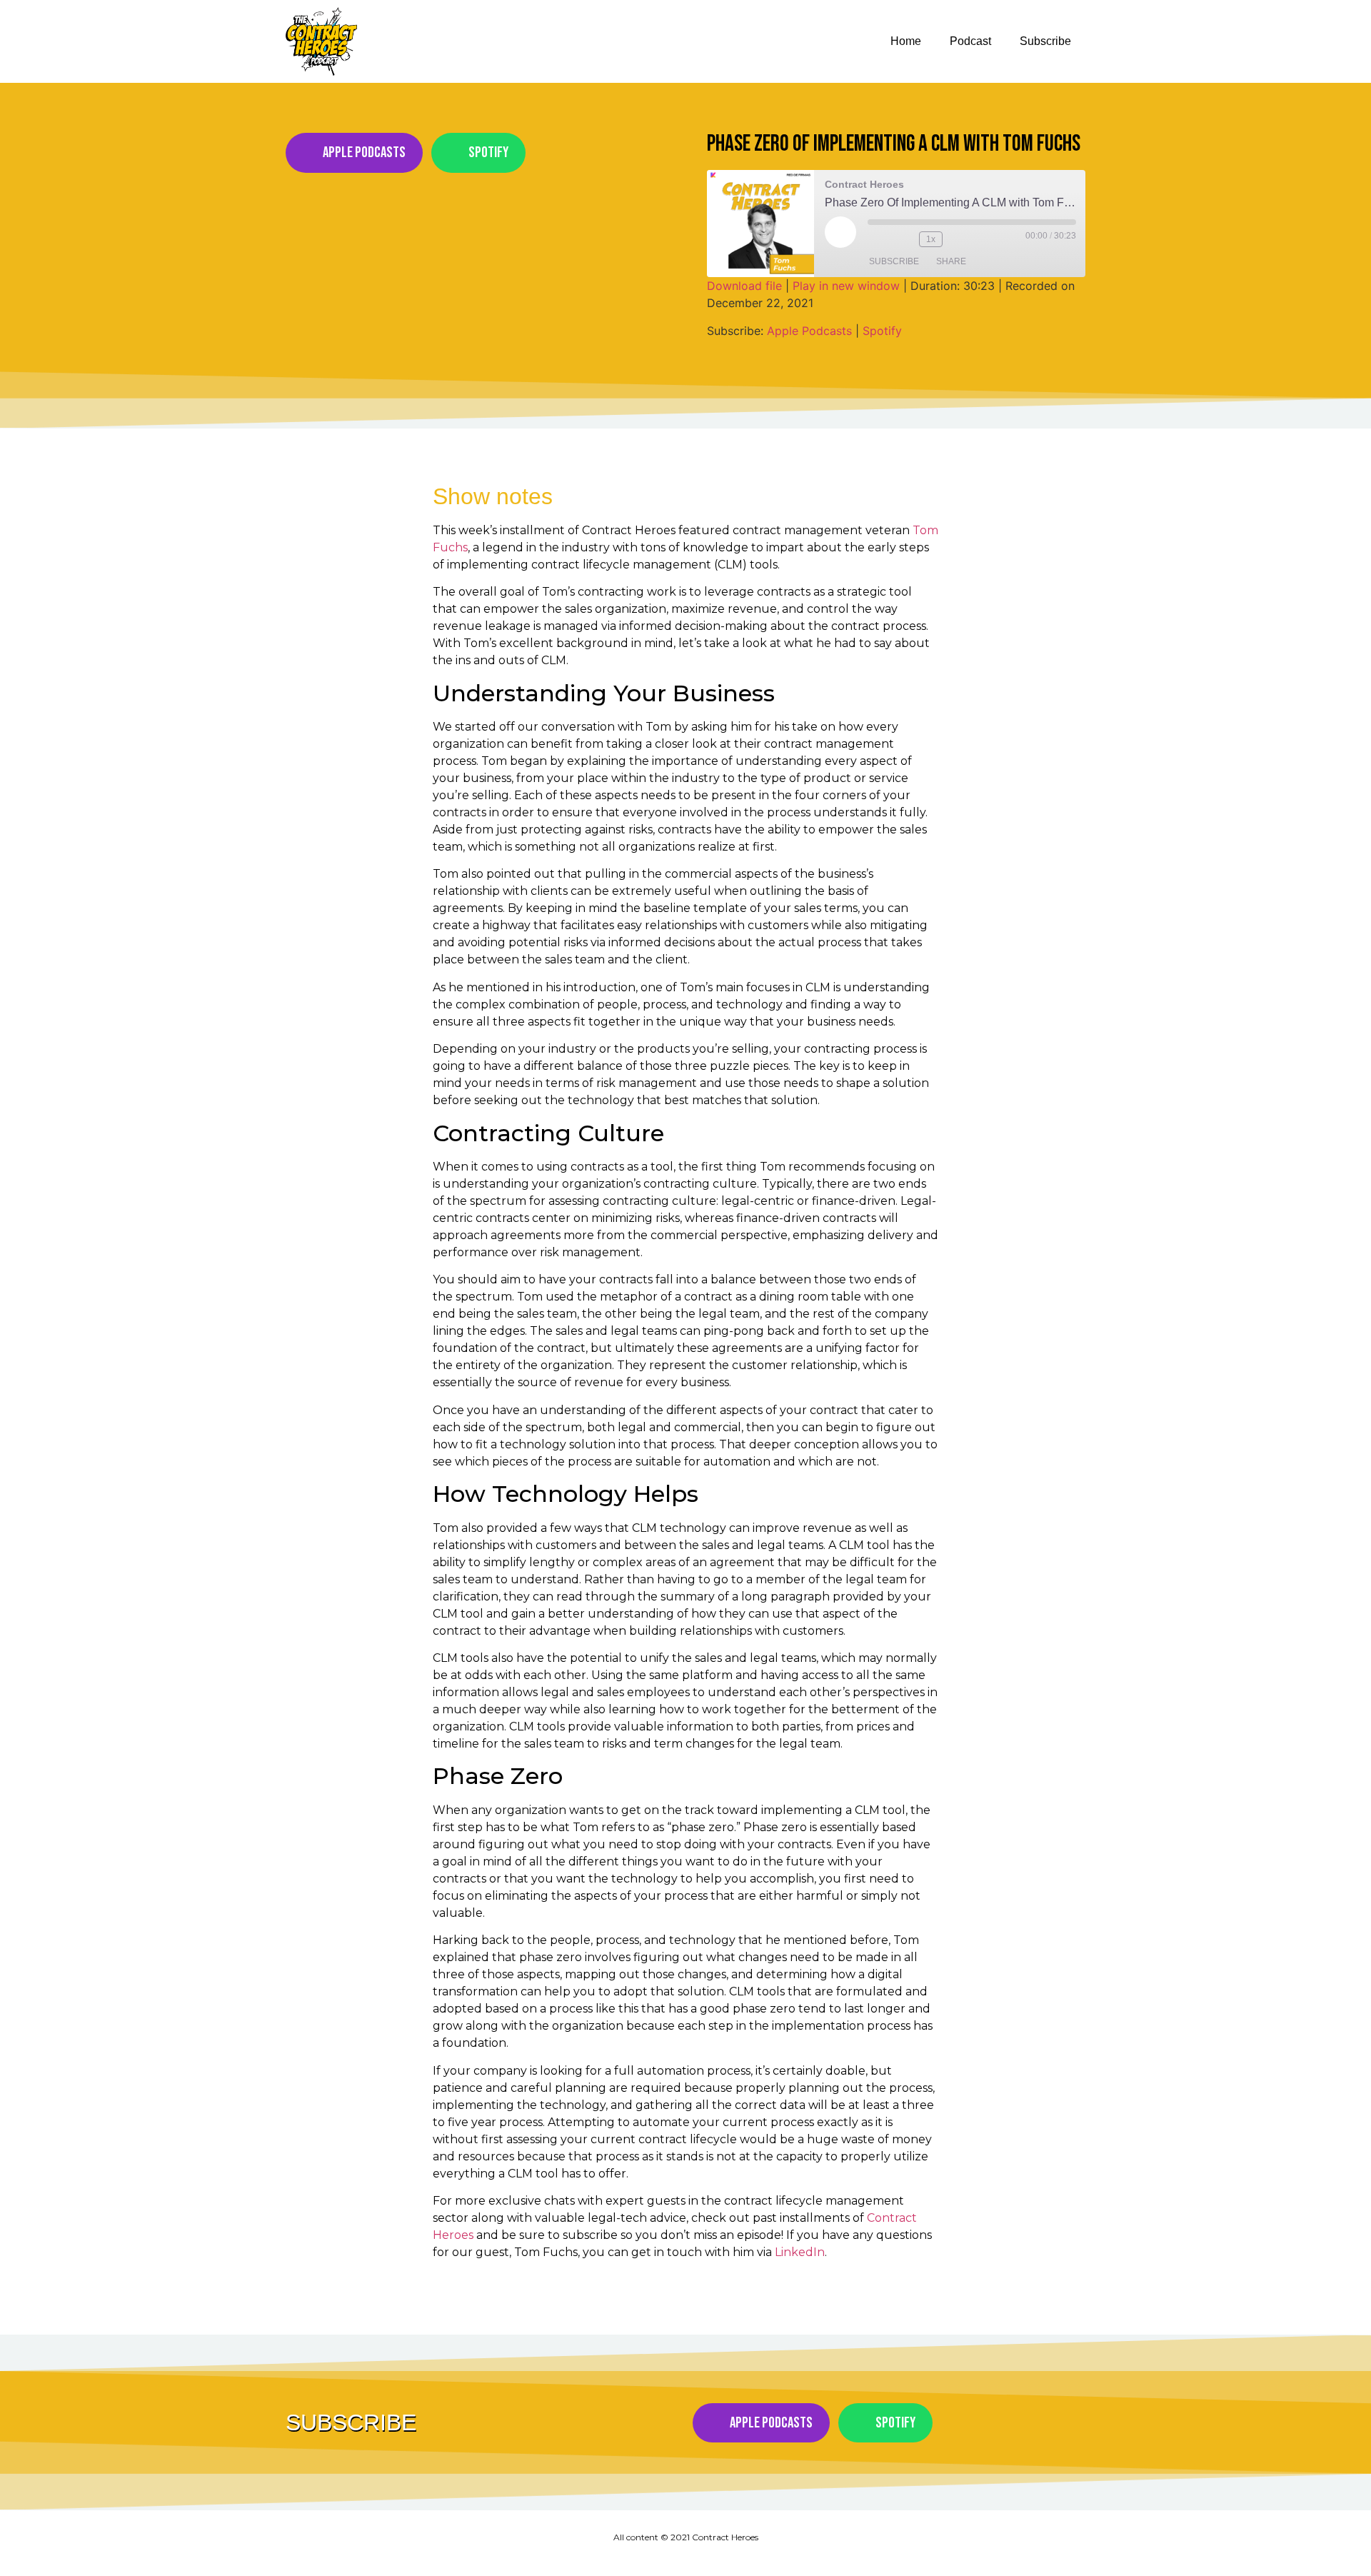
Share (951, 261)
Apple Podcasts (809, 331)
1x (931, 239)
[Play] (840, 232)
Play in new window (846, 286)
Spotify (882, 331)
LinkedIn (800, 2252)
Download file (744, 286)
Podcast (970, 41)
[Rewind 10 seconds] (905, 239)
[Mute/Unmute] (879, 239)
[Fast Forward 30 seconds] (961, 239)
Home (906, 41)
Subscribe (1045, 41)
